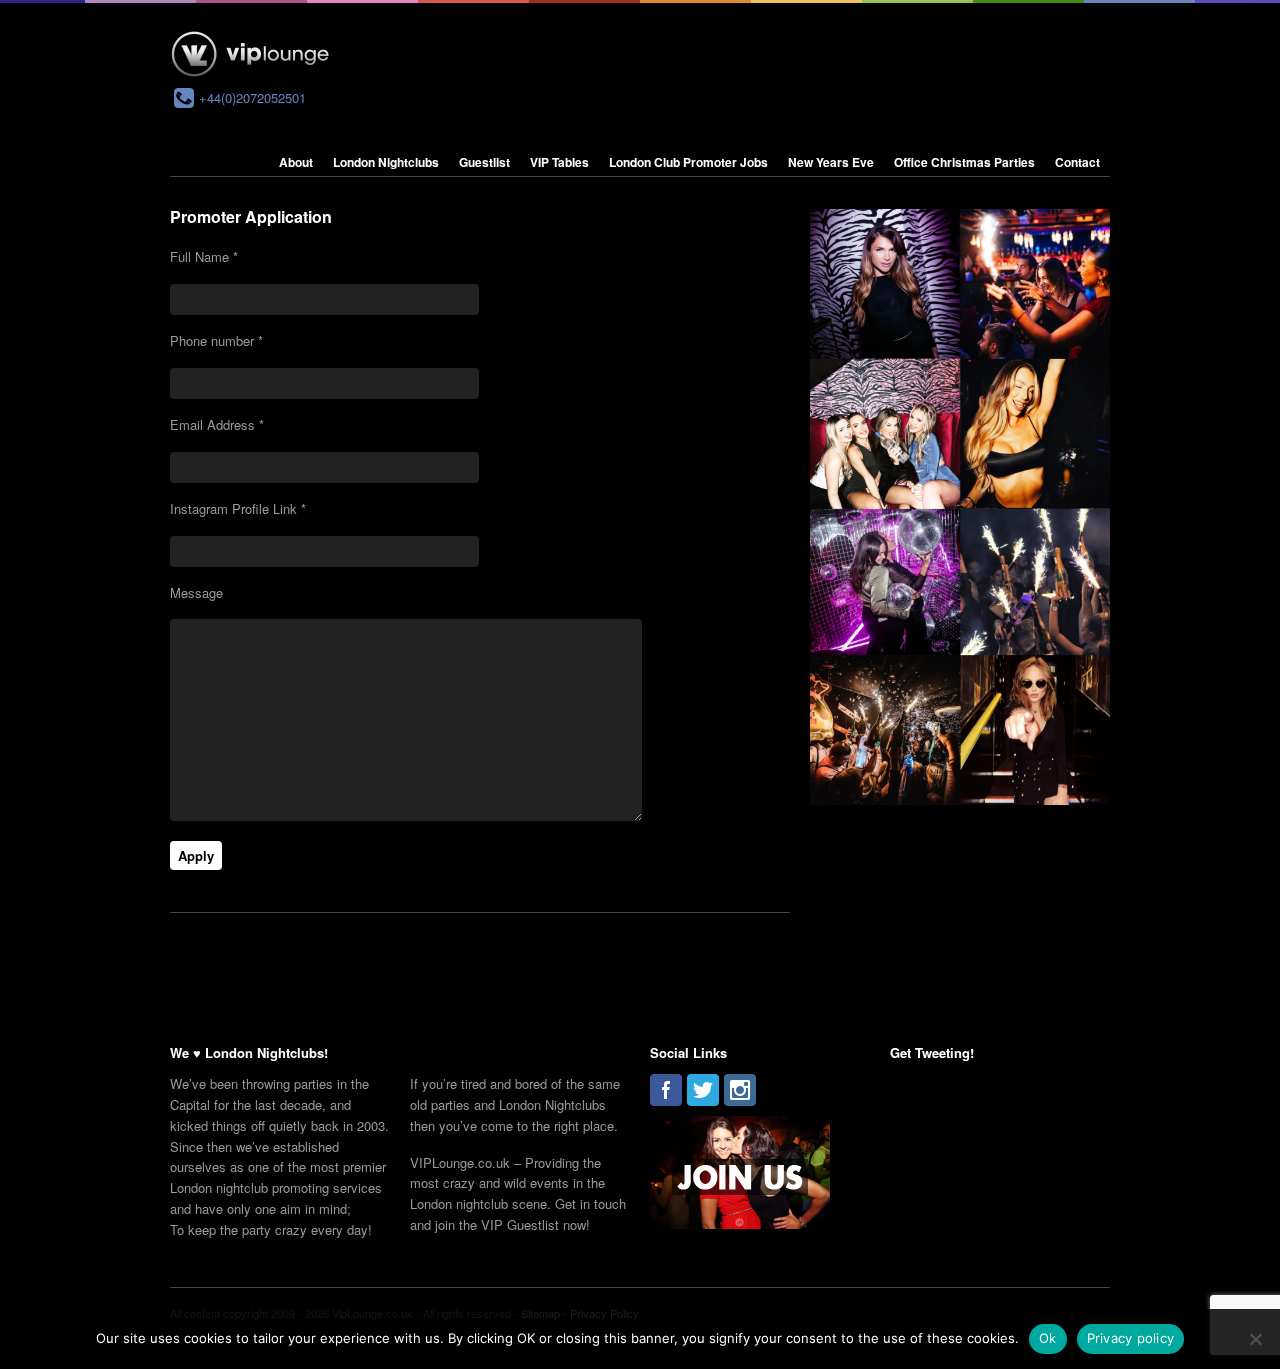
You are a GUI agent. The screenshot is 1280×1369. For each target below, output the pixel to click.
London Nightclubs (386, 162)
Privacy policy (1131, 1338)
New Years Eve (831, 162)
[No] (1255, 1339)
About (296, 162)
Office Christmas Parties (964, 162)
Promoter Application (251, 216)
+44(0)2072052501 (252, 97)
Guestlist (484, 162)
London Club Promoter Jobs (688, 162)
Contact (1077, 162)
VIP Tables (559, 162)
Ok (1048, 1338)
